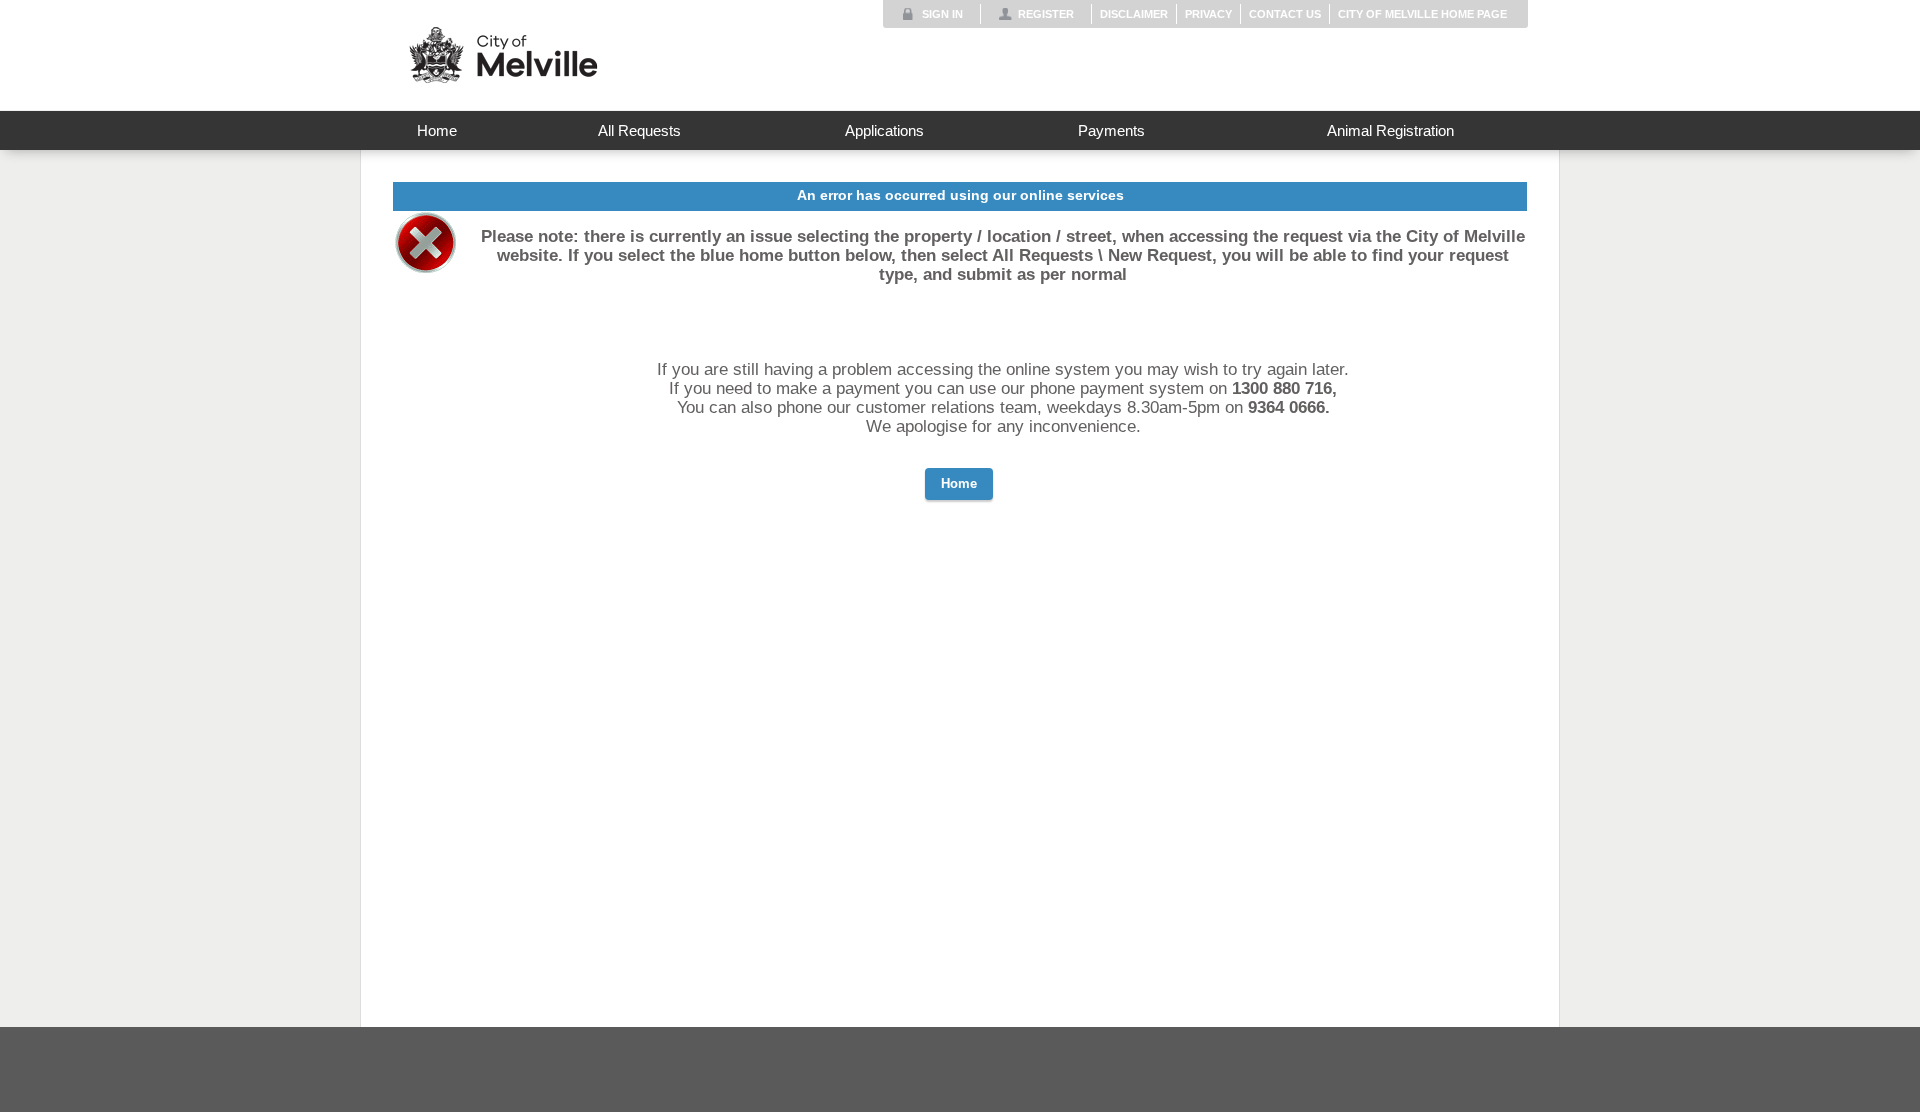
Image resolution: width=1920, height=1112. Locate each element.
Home (437, 130)
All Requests (639, 130)
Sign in (942, 14)
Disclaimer (1134, 14)
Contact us (1285, 14)
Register (1046, 14)
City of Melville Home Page (1422, 14)
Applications (884, 130)
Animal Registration (1390, 130)
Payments (1111, 130)
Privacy (1208, 14)
